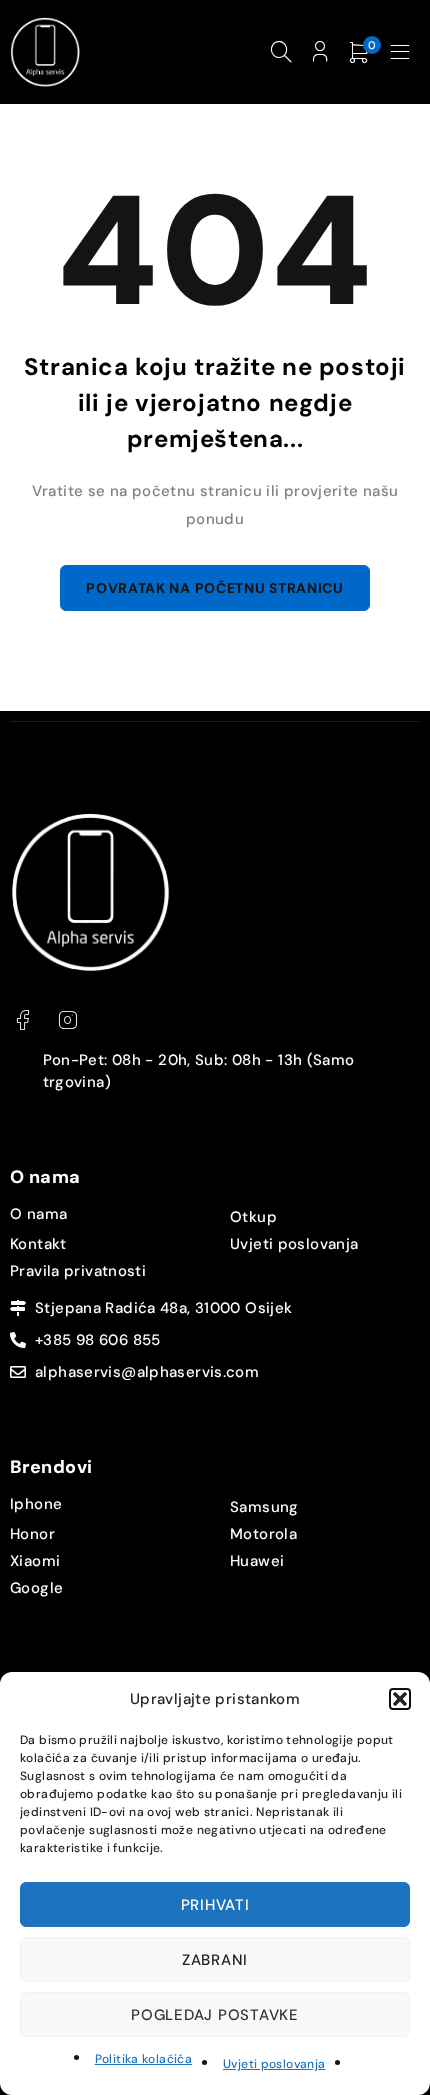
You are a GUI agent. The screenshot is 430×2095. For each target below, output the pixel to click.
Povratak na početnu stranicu (215, 588)
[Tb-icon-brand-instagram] (67, 1020)
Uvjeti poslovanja (274, 2064)
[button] (400, 1699)
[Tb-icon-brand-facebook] (22, 1020)
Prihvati (215, 1905)
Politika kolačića (143, 2059)
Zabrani (215, 1960)
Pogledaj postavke (215, 2015)
